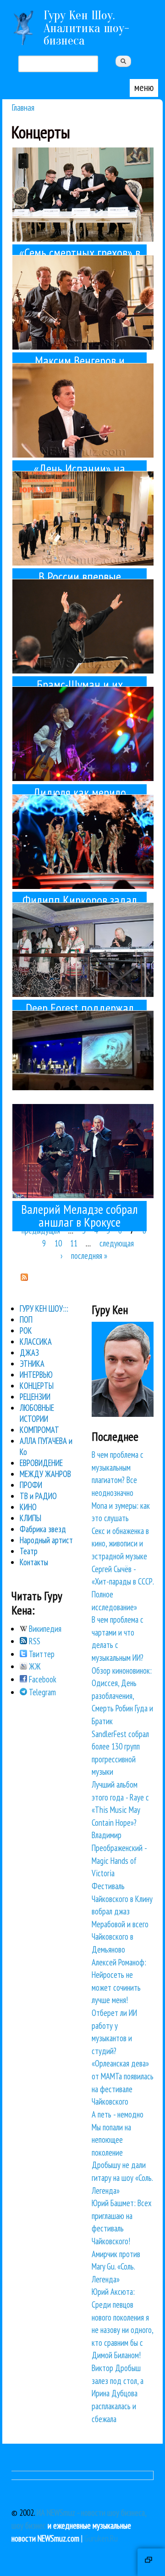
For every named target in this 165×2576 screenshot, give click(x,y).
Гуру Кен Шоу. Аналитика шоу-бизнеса (86, 28)
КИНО (28, 1507)
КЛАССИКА (36, 1342)
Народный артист (46, 1540)
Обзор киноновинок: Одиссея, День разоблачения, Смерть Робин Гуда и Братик (122, 1696)
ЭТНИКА (32, 1364)
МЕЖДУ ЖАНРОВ (45, 1474)
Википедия (44, 1629)
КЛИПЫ (30, 1518)
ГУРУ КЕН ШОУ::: (44, 1308)
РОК (26, 1330)
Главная (23, 107)
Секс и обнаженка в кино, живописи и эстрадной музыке (120, 1543)
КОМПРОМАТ (39, 1430)
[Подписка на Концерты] (24, 1278)
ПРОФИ (31, 1485)
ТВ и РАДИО (38, 1496)
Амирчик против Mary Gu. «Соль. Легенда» (116, 2267)
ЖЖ (34, 1666)
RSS (34, 1641)
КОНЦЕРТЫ (37, 1386)
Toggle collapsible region (151, 2562)
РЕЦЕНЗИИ (35, 1397)
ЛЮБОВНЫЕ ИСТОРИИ (37, 1413)
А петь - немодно (118, 2114)
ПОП (26, 1319)
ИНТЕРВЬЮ (36, 1375)
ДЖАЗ (29, 1353)
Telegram (41, 1692)
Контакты (34, 1562)
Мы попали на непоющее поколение (111, 2140)
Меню (144, 87)
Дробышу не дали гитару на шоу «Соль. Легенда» (122, 2177)
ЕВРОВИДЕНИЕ (41, 1463)
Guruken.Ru (101, 2538)
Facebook (42, 1679)
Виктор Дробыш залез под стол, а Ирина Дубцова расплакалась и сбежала (118, 2393)
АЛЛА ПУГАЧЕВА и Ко (46, 1446)
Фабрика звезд (43, 1529)
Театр (29, 1551)
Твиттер (41, 1654)
